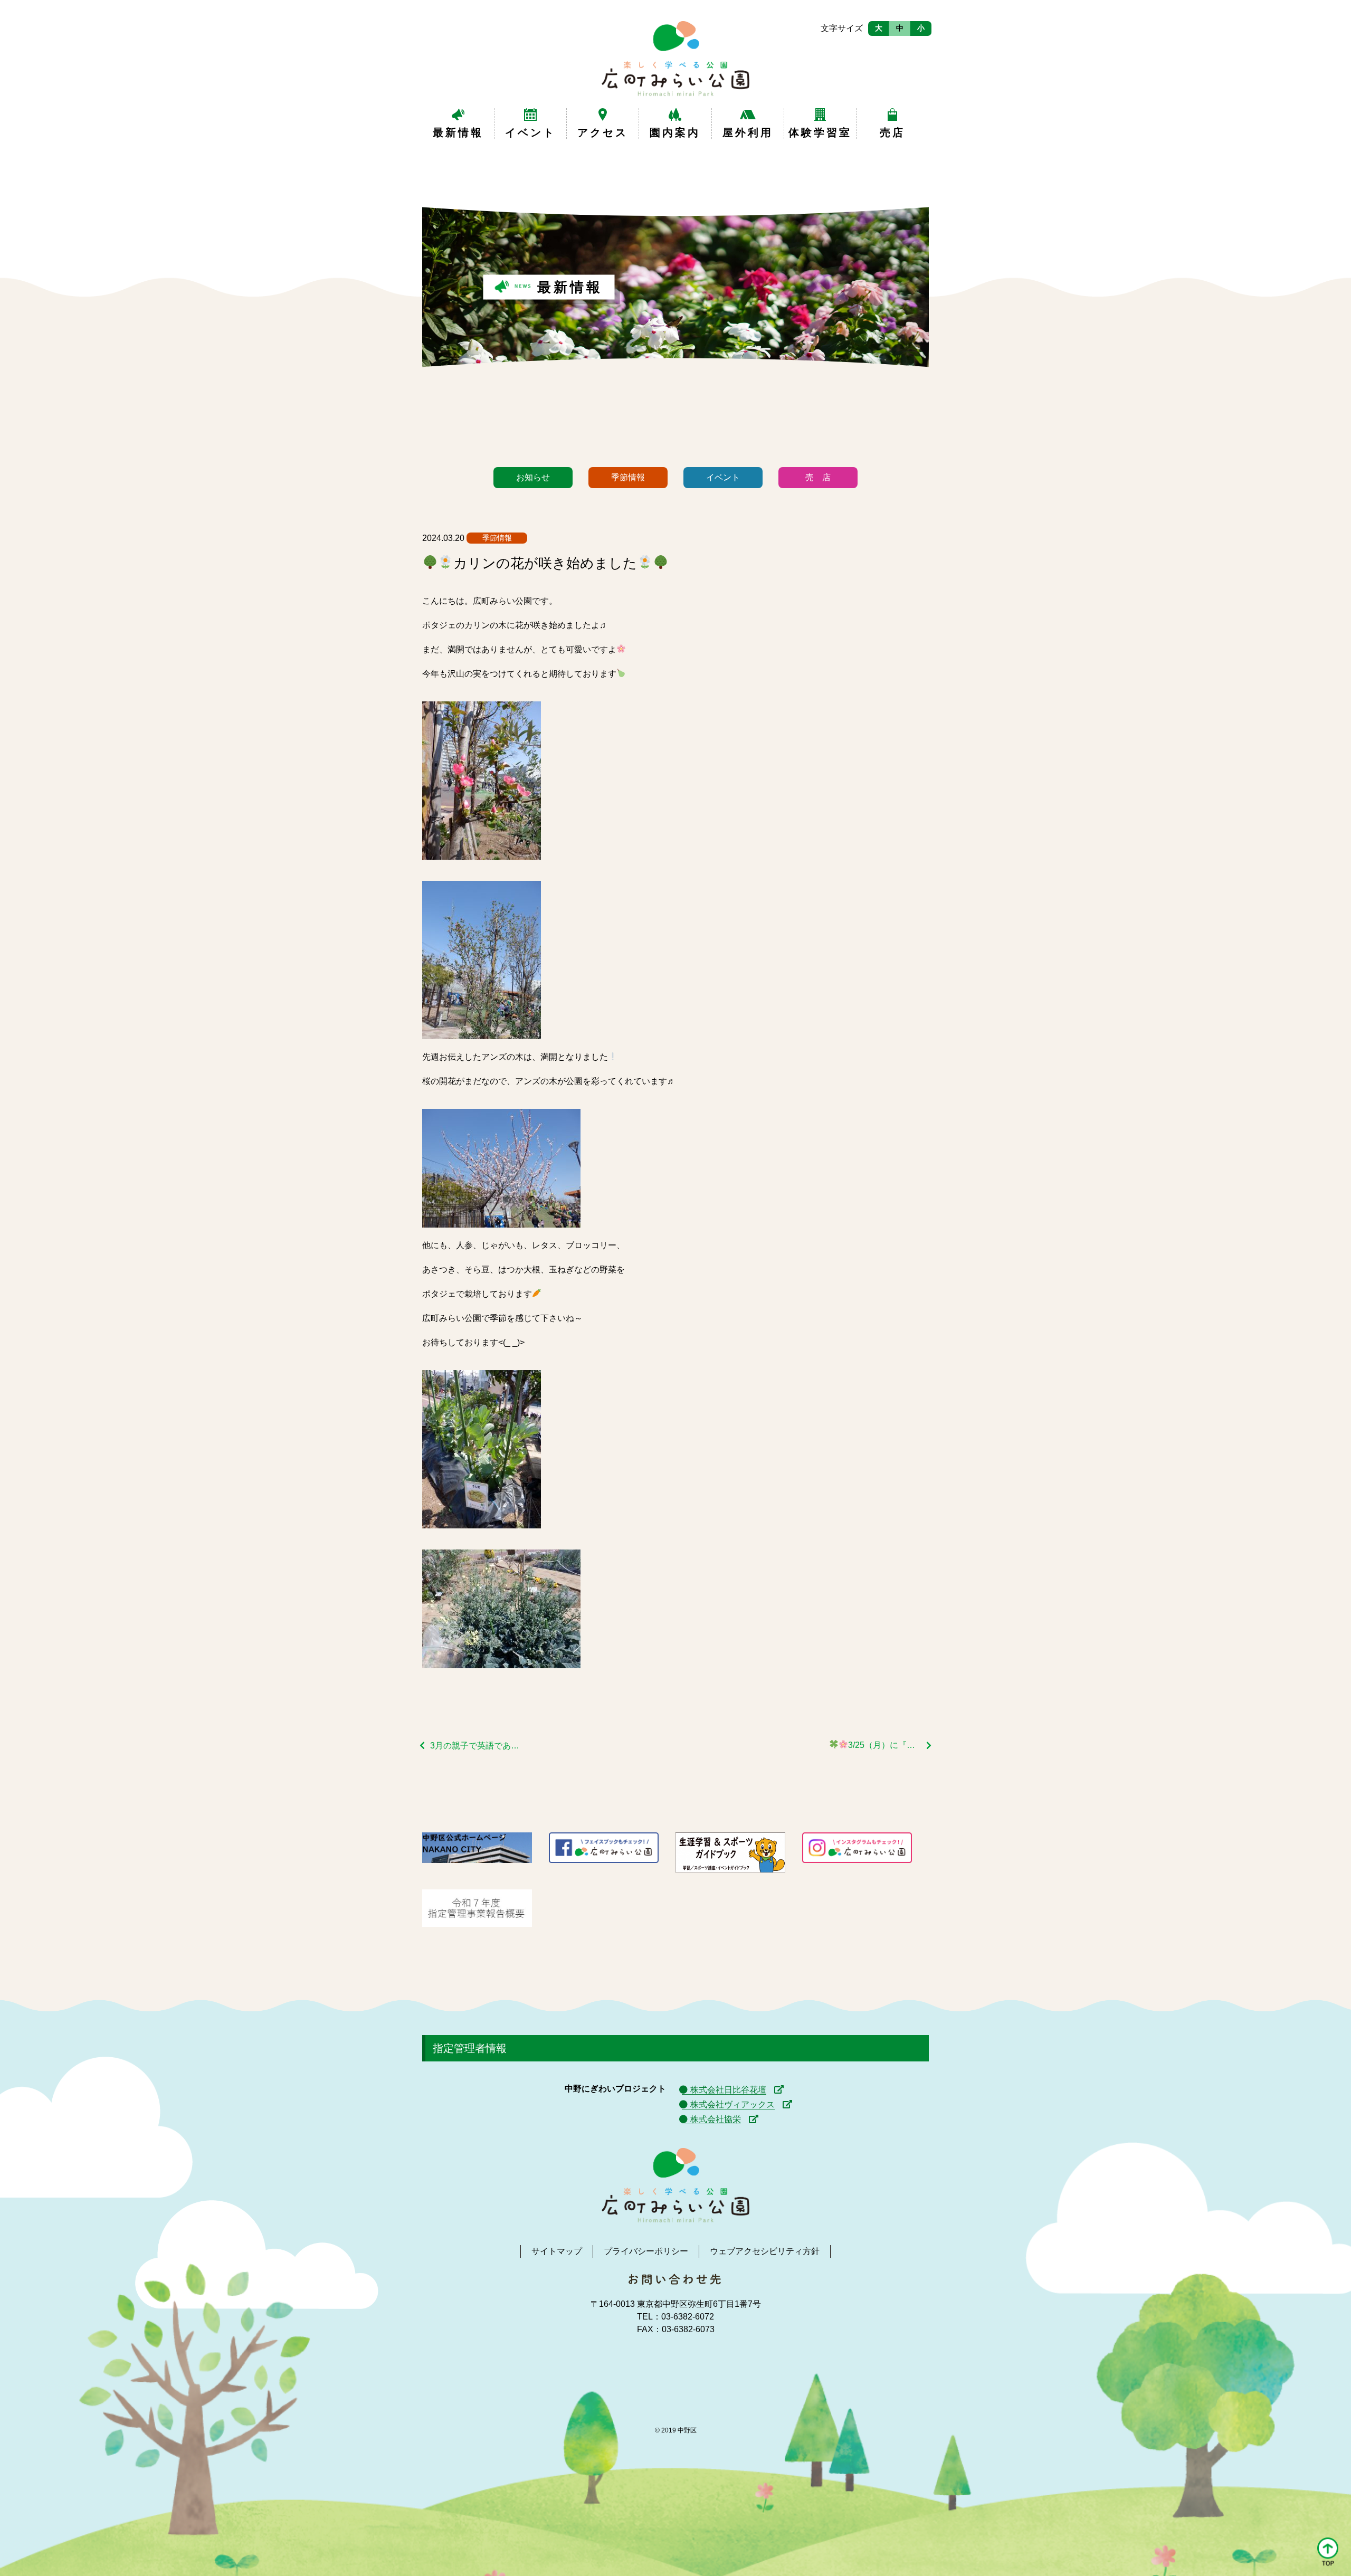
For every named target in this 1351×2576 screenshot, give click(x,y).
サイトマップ (557, 2251)
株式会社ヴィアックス (732, 2104)
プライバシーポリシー (646, 2251)
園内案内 (675, 132)
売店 (892, 132)
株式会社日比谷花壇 (728, 2090)
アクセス (603, 132)
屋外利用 (748, 132)
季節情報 (628, 477)
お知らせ (533, 477)
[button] (1328, 2553)
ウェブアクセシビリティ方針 (765, 2251)
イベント (530, 132)
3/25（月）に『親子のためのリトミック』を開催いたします (890, 1745)
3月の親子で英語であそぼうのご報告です (476, 1746)
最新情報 (458, 132)
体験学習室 (820, 132)
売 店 (818, 477)
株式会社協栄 (716, 2119)
